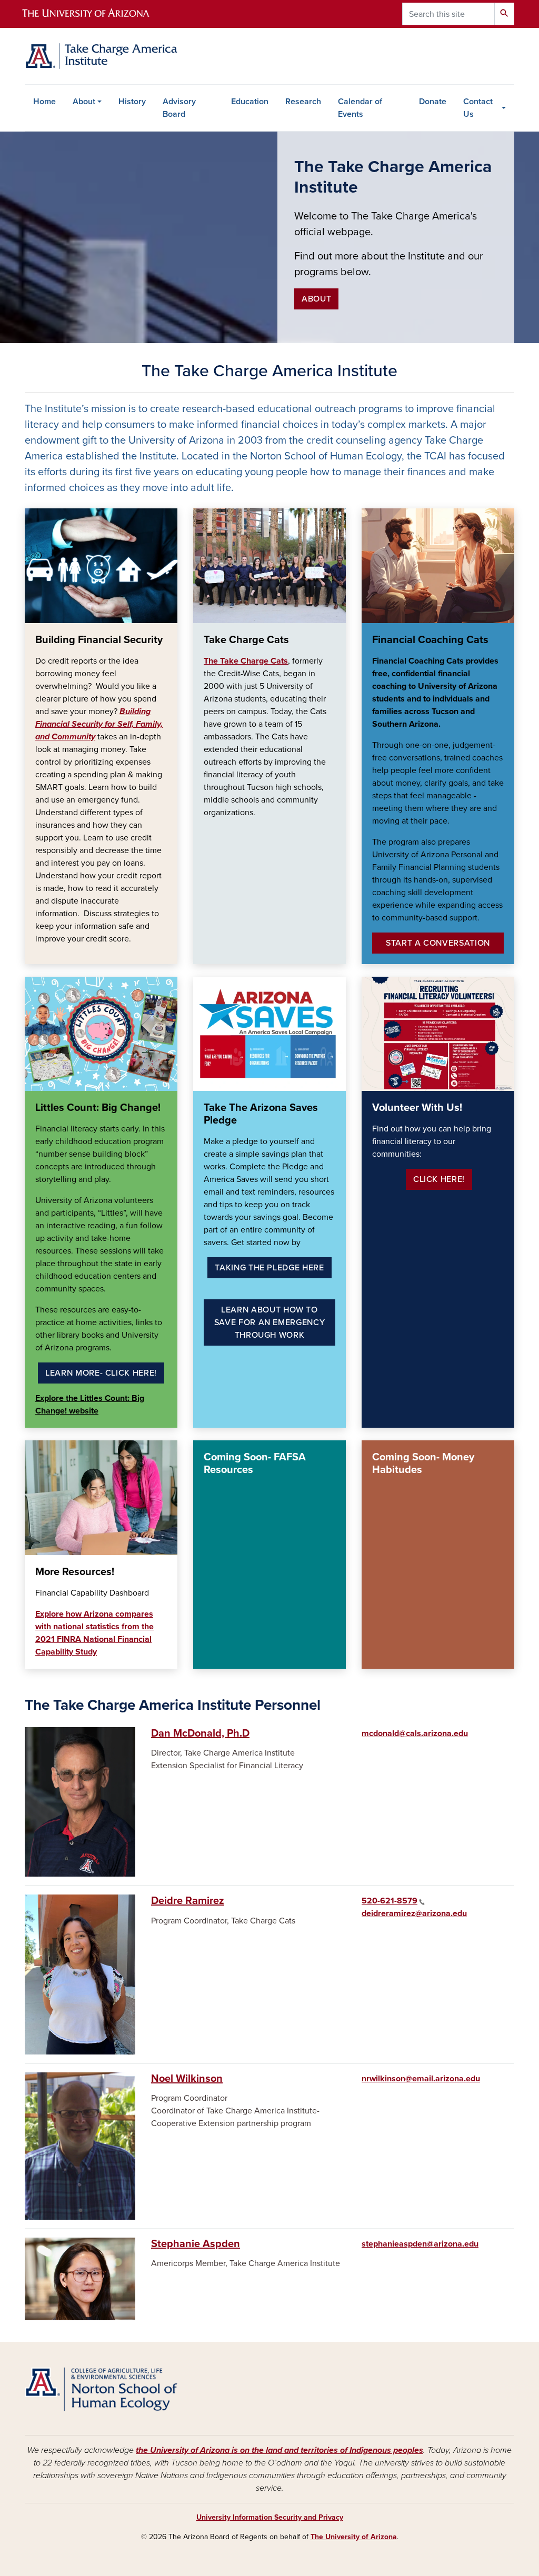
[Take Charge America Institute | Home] (101, 56)
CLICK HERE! (439, 1179)
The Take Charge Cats (246, 661)
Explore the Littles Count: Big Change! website (90, 1405)
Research (303, 102)
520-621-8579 (390, 1901)
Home (44, 102)
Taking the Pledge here (269, 1268)
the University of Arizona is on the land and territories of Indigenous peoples (280, 2450)
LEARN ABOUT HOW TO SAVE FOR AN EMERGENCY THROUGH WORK (269, 1322)
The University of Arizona (354, 2537)
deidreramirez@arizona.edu (414, 1913)
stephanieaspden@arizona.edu (420, 2244)
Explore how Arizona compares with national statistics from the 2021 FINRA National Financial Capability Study (94, 1633)
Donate (433, 102)
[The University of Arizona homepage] (95, 14)
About (84, 102)
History (132, 102)
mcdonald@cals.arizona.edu (415, 1733)
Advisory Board (179, 108)
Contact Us (478, 108)
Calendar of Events (360, 108)
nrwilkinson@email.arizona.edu (421, 2079)
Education (250, 102)
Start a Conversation (438, 943)
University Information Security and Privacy (270, 2517)
